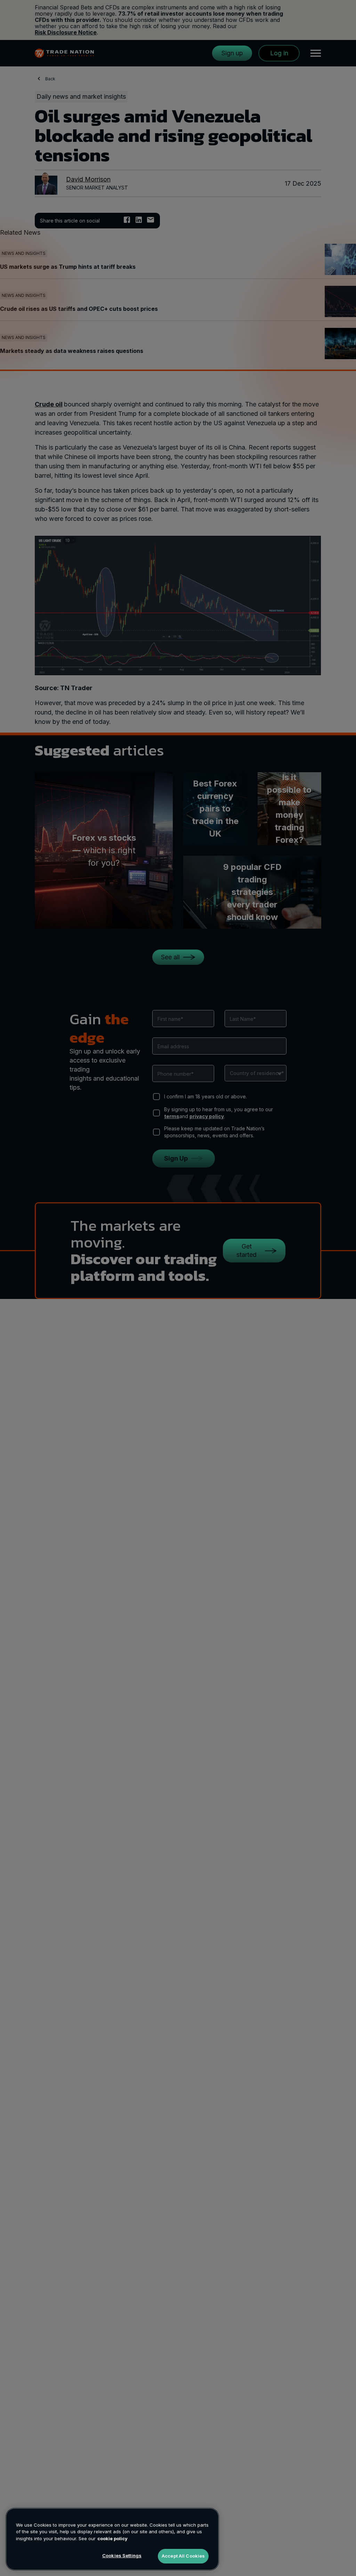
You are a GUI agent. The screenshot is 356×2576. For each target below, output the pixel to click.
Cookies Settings (122, 2555)
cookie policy (112, 2538)
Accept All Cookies (183, 2556)
